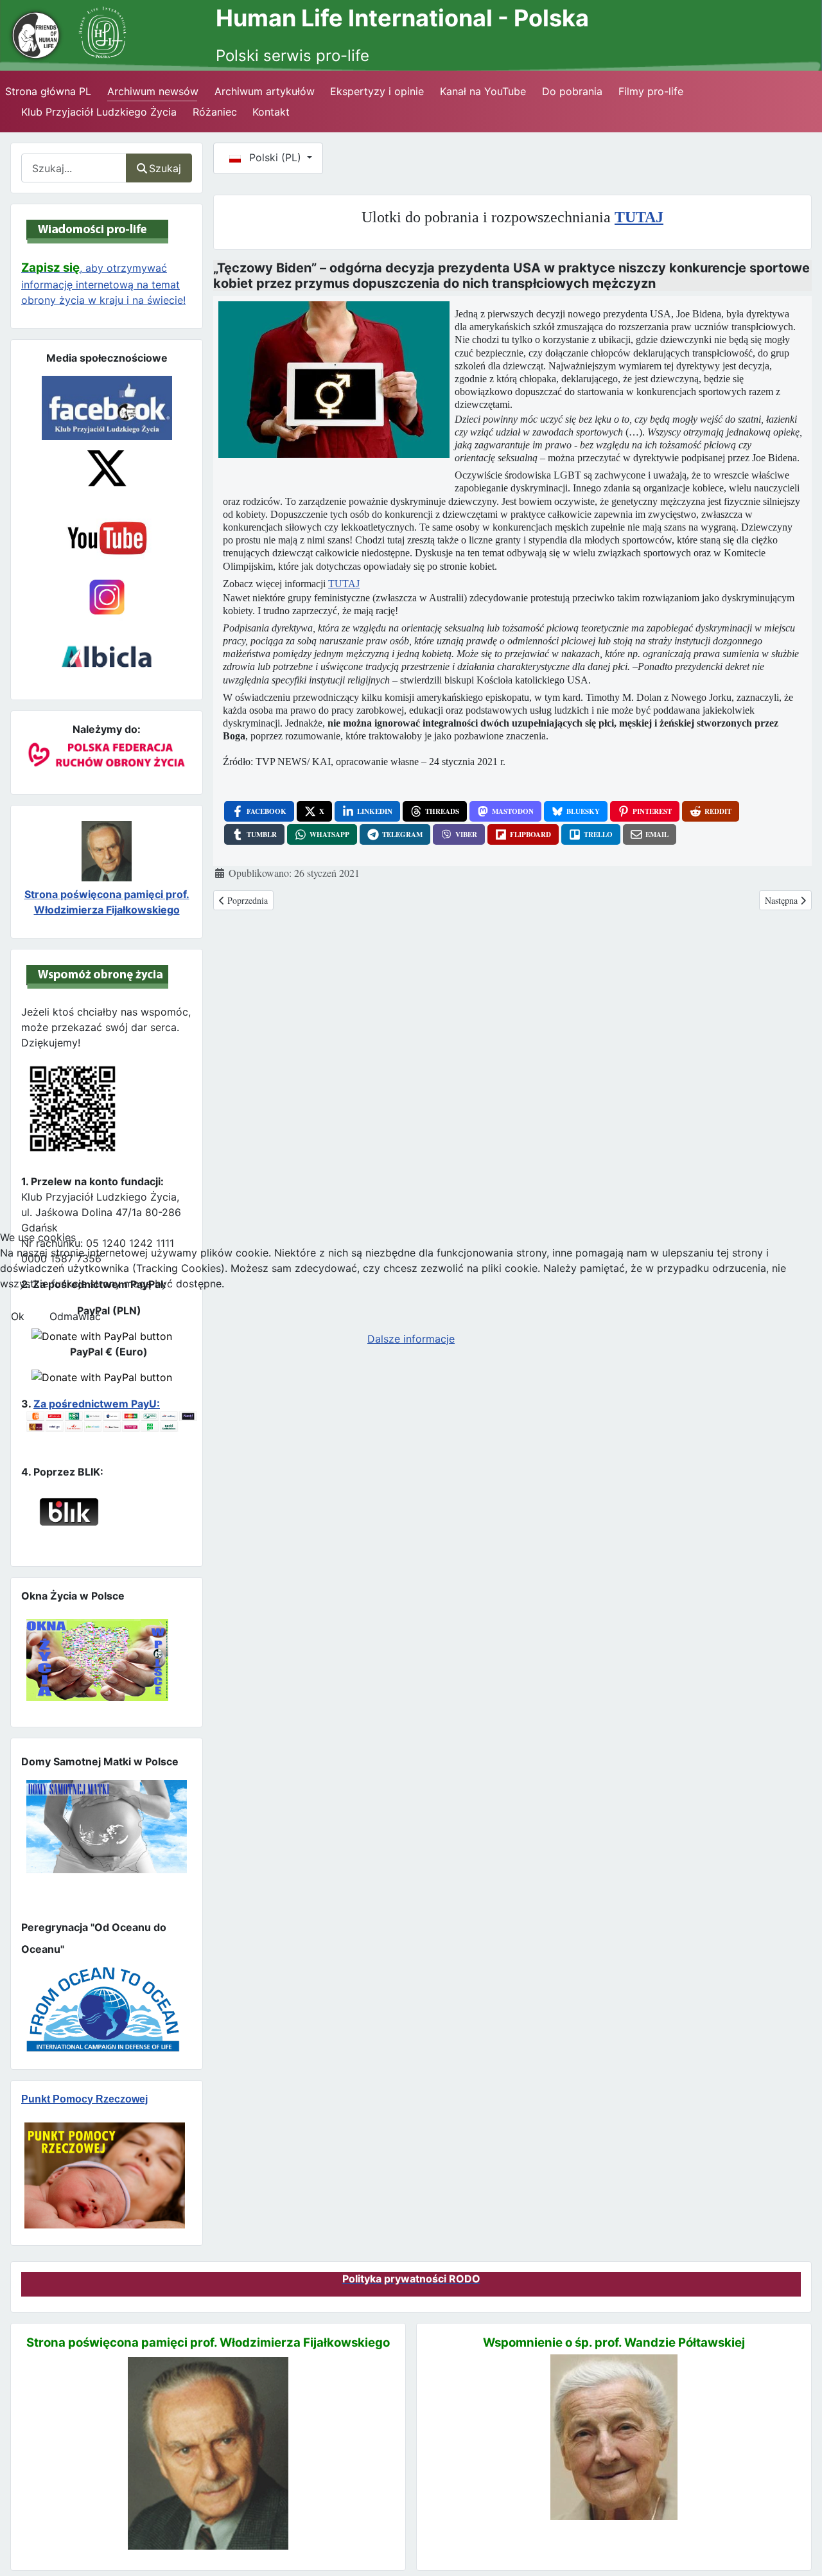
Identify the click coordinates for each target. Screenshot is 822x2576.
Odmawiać (75, 1316)
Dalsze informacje (411, 1339)
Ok (18, 1316)
